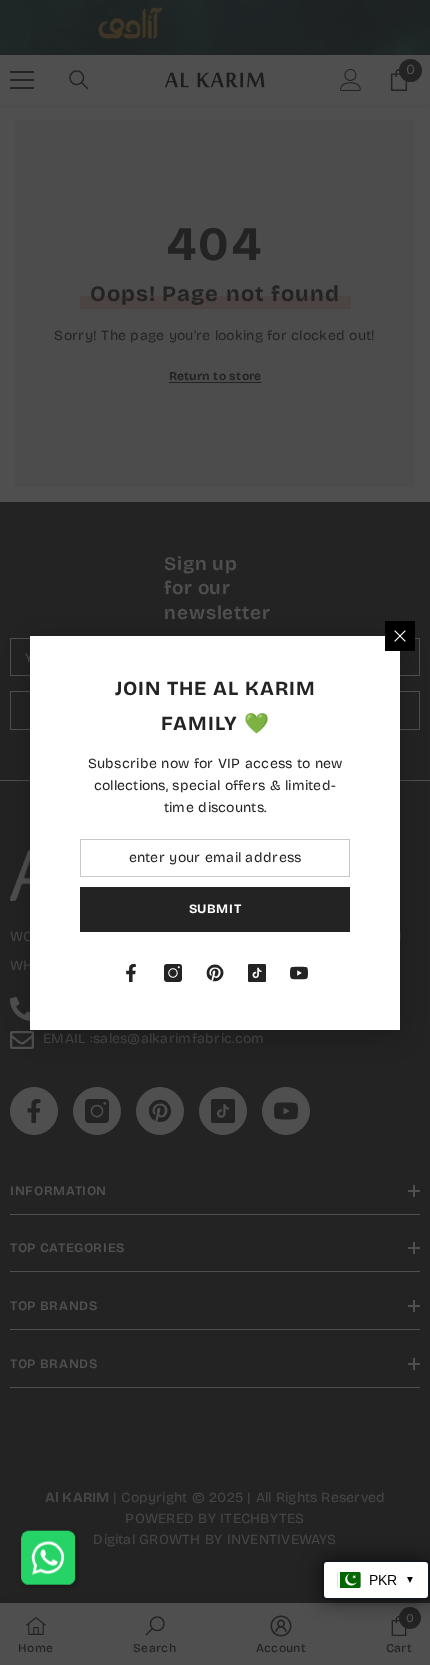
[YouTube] (299, 973)
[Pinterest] (215, 973)
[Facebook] (131, 973)
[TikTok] (257, 973)
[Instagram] (173, 973)
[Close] (400, 636)
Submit (215, 908)
